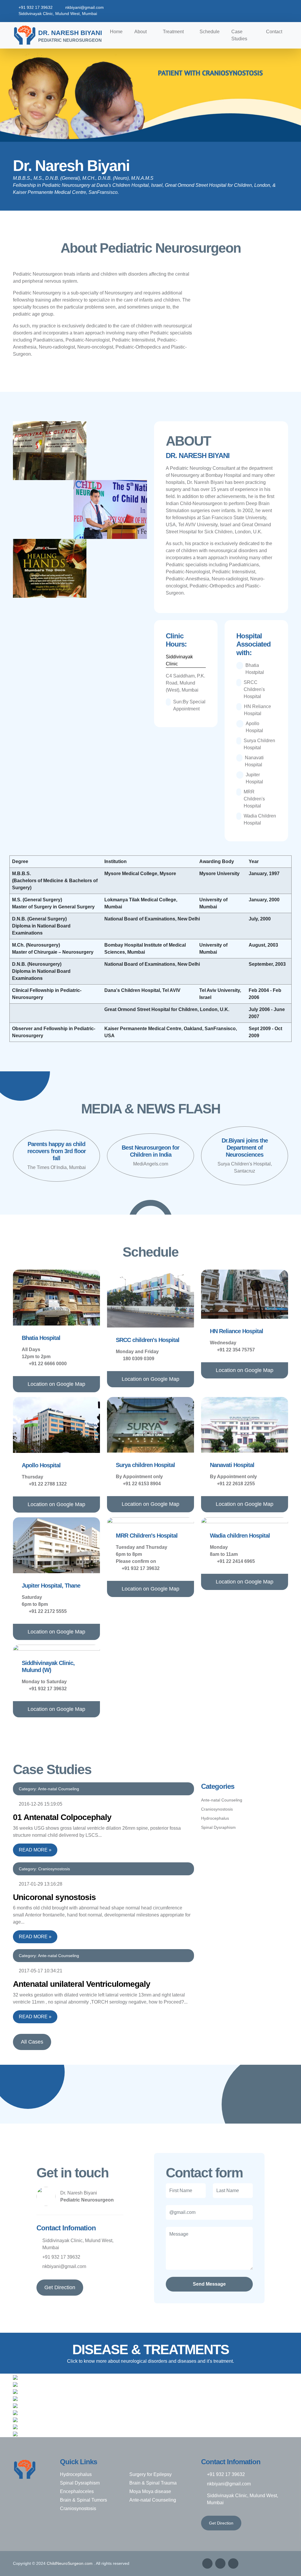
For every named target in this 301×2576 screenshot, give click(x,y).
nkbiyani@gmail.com (85, 7)
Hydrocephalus (215, 1818)
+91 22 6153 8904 (142, 1484)
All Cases (32, 2042)
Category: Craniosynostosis (44, 1869)
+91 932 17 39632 (36, 7)
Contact (274, 32)
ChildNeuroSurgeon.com (70, 2563)
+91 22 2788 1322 (48, 1484)
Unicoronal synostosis (54, 1897)
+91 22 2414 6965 (236, 1561)
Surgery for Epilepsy (150, 2474)
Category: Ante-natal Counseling (49, 1789)
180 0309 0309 (139, 1359)
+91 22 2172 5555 (48, 1611)
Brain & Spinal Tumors (83, 2500)
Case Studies (239, 35)
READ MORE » (35, 1850)
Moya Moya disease (150, 2491)
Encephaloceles (77, 2491)
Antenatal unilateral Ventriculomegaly (82, 1984)
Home (116, 32)
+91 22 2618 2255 (236, 1484)
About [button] (141, 32)
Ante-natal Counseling (222, 1800)
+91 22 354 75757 (236, 1350)
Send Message (209, 2284)
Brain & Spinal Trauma (153, 2483)
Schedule (210, 32)
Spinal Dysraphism (218, 1827)
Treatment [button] (173, 32)
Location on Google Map (56, 1384)
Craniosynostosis (217, 1809)
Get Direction (60, 2287)
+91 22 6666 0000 (48, 1364)
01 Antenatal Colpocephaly (62, 1817)
